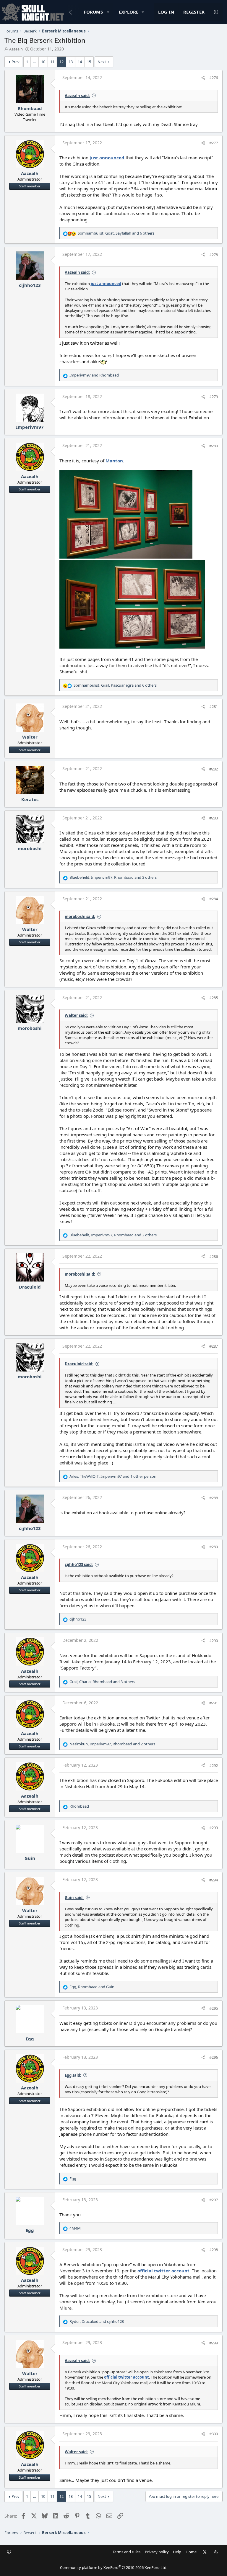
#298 (214, 2250)
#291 (214, 1703)
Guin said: (74, 1898)
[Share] (203, 78)
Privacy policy (157, 2552)
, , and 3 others (113, 877)
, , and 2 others (113, 1235)
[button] (108, 12)
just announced (107, 158)
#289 (214, 1547)
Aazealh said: (77, 96)
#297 (214, 2200)
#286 (214, 1256)
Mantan (114, 461)
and (94, 375)
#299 (214, 2343)
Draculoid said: (79, 1364)
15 (89, 62)
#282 (214, 769)
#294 (214, 1880)
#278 (214, 255)
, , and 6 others (116, 233)
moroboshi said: (80, 917)
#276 (214, 78)
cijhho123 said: (79, 1564)
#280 (214, 446)
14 (80, 62)
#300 (214, 2434)
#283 (214, 818)
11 (52, 62)
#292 (214, 1765)
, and (92, 1987)
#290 (214, 1641)
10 (43, 62)
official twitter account (163, 2271)
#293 (214, 1828)
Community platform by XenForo (114, 2567)
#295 (214, 2008)
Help (177, 2552)
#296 (214, 2057)
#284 (214, 899)
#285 (214, 998)
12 (61, 62)
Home (191, 2552)
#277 (214, 143)
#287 (214, 1346)
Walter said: (76, 1015)
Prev (16, 62)
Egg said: (73, 2075)
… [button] (35, 62)
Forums (93, 12)
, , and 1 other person (113, 1476)
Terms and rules (127, 2552)
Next (102, 62)
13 (71, 62)
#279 (214, 397)
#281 (214, 706)
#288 (214, 1498)
